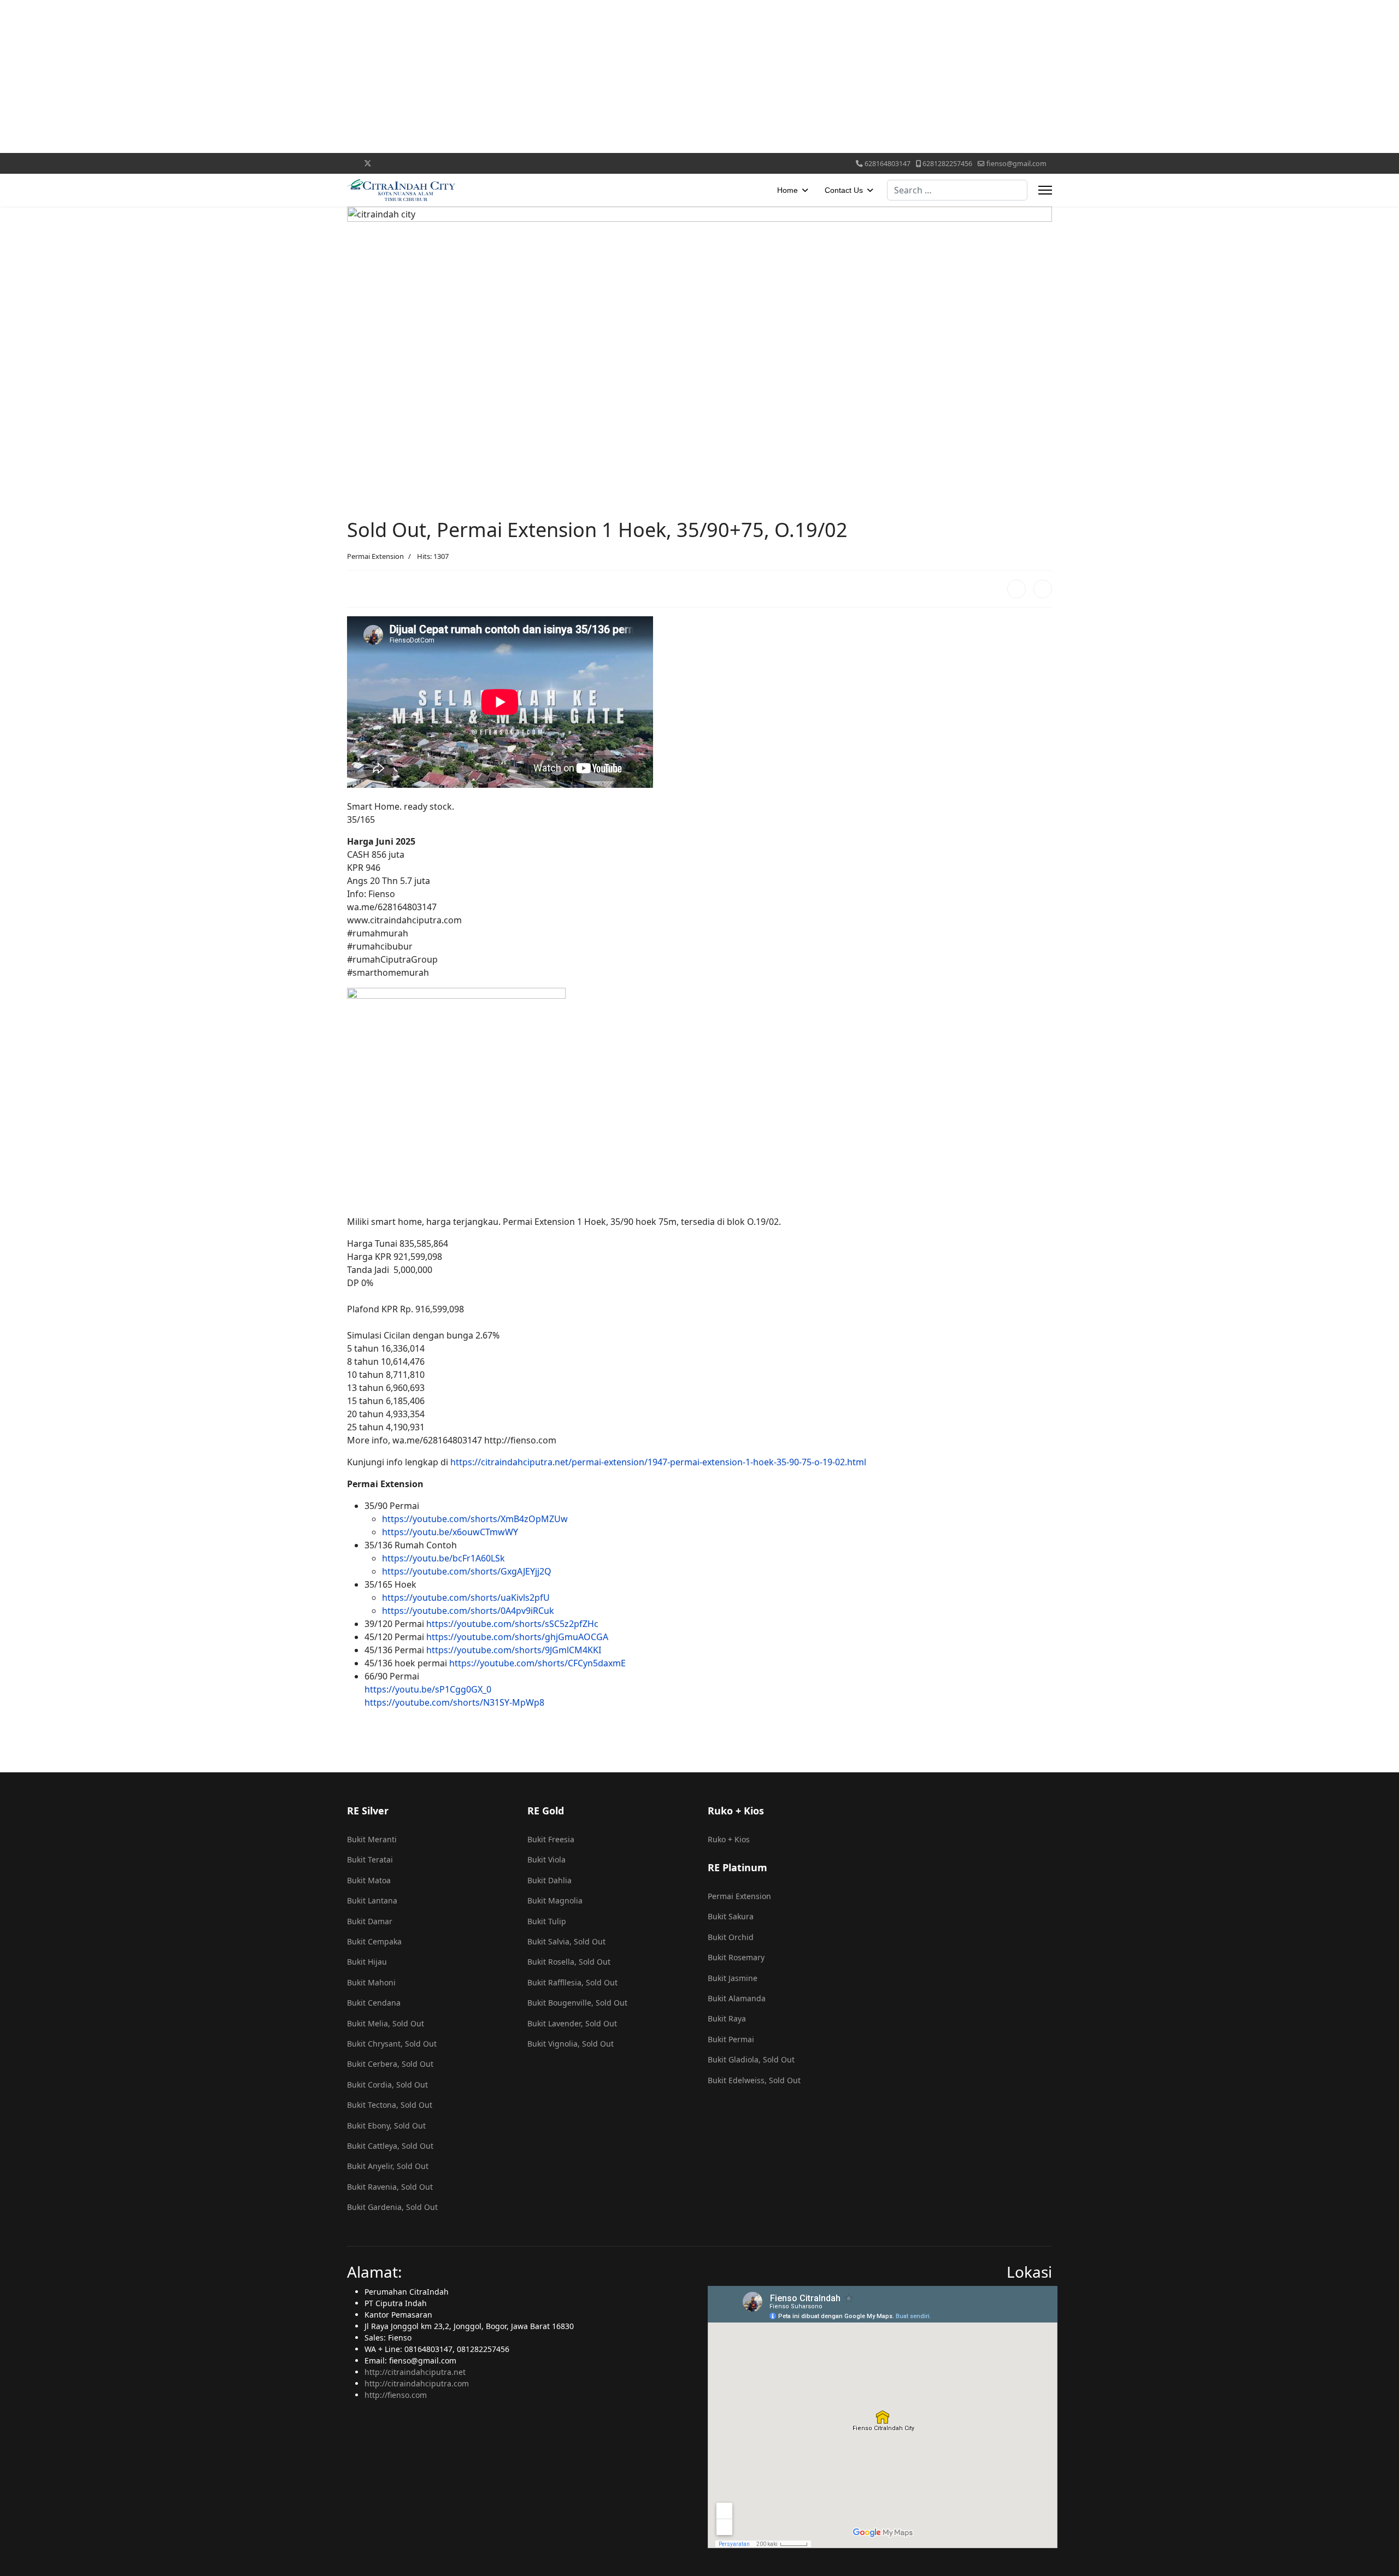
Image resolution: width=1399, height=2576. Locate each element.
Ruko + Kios (729, 1839)
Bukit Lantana (372, 1900)
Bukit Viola (546, 1859)
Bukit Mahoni (371, 1982)
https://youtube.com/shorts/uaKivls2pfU (466, 1598)
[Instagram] (453, 163)
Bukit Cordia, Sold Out (387, 2085)
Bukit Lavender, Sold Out (572, 2023)
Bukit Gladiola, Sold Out (751, 2059)
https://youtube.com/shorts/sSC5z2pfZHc (512, 1624)
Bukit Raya (727, 2018)
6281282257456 (947, 164)
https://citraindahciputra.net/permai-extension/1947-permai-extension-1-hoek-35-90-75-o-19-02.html (658, 1462)
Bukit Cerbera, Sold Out (390, 2064)
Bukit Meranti (372, 1839)
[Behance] (470, 163)
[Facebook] (350, 163)
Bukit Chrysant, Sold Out (392, 2044)
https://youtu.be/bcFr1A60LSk (443, 1558)
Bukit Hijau (367, 1962)
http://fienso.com (396, 2395)
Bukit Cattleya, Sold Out (390, 2146)
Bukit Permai (731, 2039)
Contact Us (844, 190)
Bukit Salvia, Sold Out (566, 1941)
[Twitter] (368, 163)
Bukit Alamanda (737, 1998)
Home (787, 190)
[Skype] (487, 163)
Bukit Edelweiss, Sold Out (754, 2080)
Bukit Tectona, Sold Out (390, 2105)
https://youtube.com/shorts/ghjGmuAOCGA (517, 1637)
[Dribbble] (436, 163)
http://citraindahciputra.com (417, 2383)
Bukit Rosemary (736, 1957)
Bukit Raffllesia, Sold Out (572, 1982)
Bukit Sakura (731, 1916)
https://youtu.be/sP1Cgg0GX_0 (428, 1689)
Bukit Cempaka (374, 1941)
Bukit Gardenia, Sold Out (392, 2207)
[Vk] (538, 163)
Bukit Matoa (369, 1880)
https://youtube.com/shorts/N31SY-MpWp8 (454, 1702)
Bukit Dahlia (549, 1880)
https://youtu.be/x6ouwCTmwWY (450, 1532)
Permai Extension (375, 556)
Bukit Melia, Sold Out (386, 2023)
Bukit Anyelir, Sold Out (388, 2166)
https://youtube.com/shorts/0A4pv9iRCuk (468, 1611)
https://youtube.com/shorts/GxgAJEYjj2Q (467, 1571)
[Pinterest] (386, 163)
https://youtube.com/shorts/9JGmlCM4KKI (514, 1650)
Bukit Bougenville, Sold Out (577, 2003)
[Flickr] (521, 163)
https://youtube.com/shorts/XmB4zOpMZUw (475, 1519)
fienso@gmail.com (1016, 164)
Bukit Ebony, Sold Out (386, 2126)
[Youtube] (402, 163)
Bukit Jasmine (733, 1978)
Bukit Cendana (374, 2003)
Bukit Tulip (547, 1921)
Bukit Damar (370, 1921)
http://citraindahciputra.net (415, 2372)
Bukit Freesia (551, 1839)
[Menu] (1045, 190)
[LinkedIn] (1043, 589)
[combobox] (957, 190)
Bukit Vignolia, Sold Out (571, 2044)
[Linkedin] (419, 163)
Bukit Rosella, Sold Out (569, 1962)
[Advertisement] (328, 76)
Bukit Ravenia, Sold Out (390, 2187)
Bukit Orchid (731, 1937)
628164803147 (887, 164)
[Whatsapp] (504, 163)
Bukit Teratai (370, 1859)
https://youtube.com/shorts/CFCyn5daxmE (537, 1663)
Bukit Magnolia (555, 1900)
